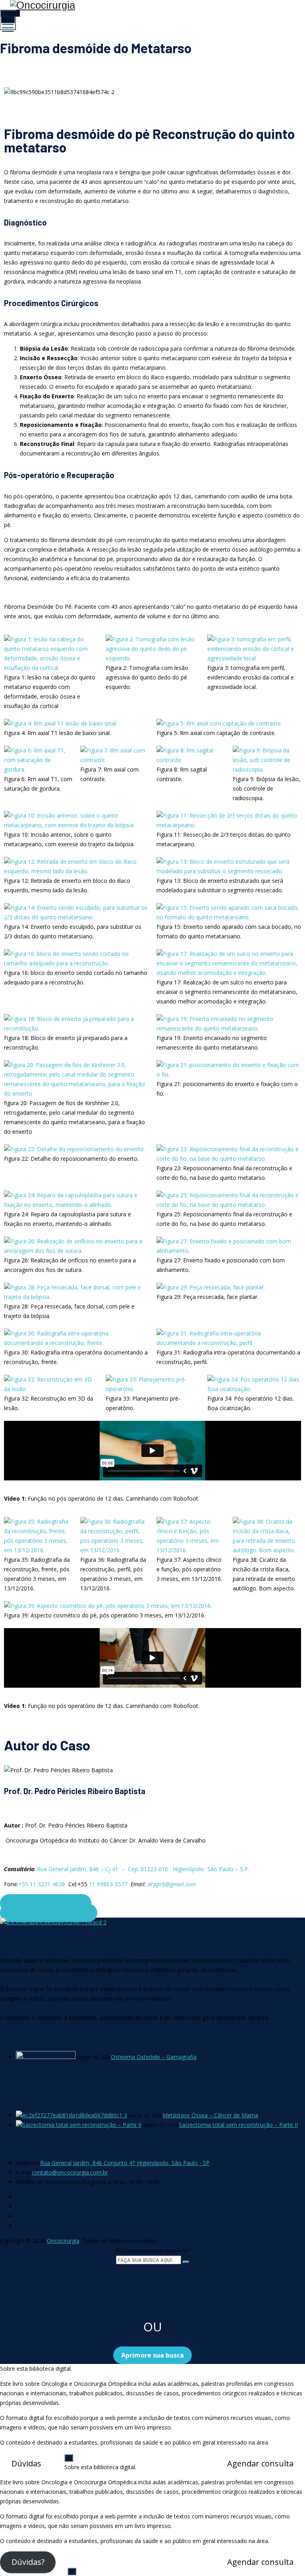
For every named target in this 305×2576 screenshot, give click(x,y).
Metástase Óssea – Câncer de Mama (210, 2115)
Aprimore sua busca (152, 2355)
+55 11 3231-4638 (42, 1884)
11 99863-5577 (108, 1884)
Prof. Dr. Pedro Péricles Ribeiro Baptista (75, 1791)
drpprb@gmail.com (172, 1884)
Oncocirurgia (63, 2241)
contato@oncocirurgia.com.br (70, 2172)
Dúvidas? (28, 2562)
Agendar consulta (260, 2463)
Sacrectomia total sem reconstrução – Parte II (238, 2125)
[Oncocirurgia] (152, 5)
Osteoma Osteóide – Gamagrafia (154, 2057)
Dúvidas (26, 2463)
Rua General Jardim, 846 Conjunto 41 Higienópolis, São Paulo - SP (125, 2163)
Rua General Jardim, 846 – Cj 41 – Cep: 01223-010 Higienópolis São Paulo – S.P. (143, 1869)
